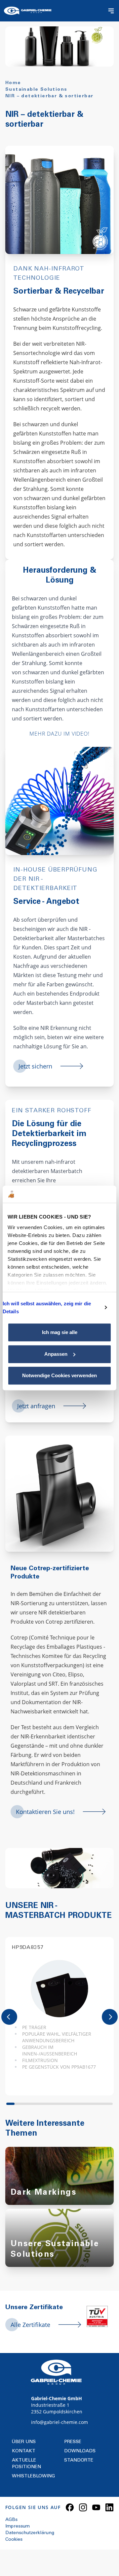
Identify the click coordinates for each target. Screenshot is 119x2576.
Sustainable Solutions (36, 90)
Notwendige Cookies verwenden (59, 1375)
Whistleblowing (33, 2476)
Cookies (14, 2540)
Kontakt (24, 2451)
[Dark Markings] (59, 2182)
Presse (73, 2442)
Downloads (80, 2451)
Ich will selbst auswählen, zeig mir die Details (47, 1307)
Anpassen (56, 1354)
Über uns (24, 2442)
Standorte (79, 2461)
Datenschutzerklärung (30, 2533)
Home (13, 83)
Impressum (18, 2527)
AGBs (11, 2520)
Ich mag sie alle (60, 1332)
